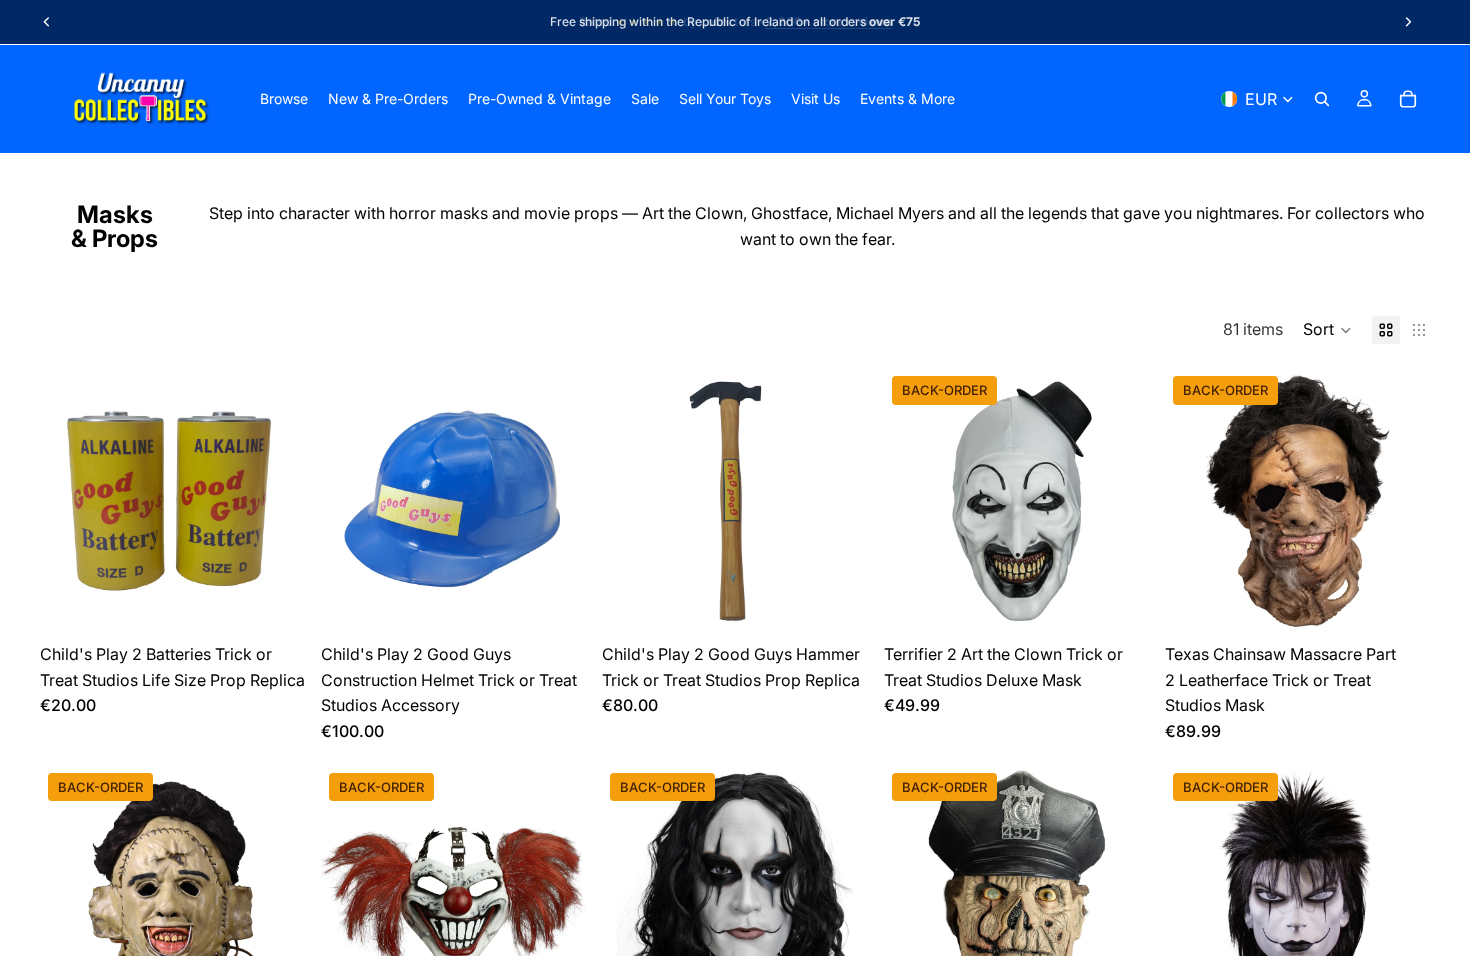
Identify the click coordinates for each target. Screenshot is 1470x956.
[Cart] (1408, 99)
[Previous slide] (47, 22)
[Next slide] (1408, 22)
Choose (1135, 603)
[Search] (1322, 99)
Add (291, 603)
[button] (1327, 330)
